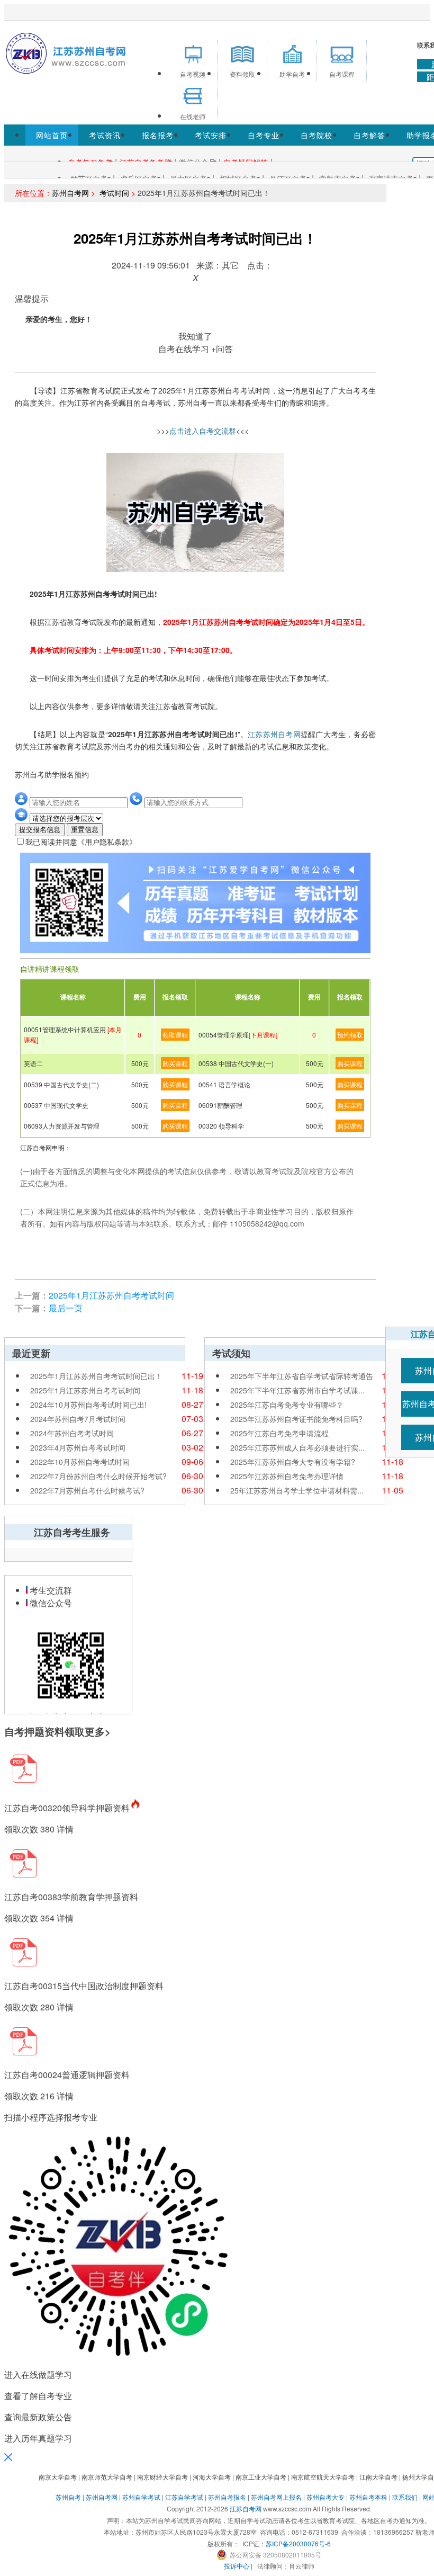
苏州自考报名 (227, 2497)
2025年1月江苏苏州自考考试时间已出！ (96, 1376)
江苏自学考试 (184, 2497)
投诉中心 (237, 2566)
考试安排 (211, 135)
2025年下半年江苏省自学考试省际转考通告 (302, 1376)
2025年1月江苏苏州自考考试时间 (111, 1295)
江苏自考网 (246, 2508)
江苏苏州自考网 (274, 734)
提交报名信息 (40, 830)
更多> (98, 1732)
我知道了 (195, 336)
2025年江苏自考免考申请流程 (279, 1433)
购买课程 (175, 1063)
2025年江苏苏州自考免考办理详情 (287, 1476)
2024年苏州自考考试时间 (72, 1433)
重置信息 (85, 830)
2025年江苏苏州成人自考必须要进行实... (297, 1447)
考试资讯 (105, 135)
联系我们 (405, 2497)
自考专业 (264, 135)
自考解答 (369, 135)
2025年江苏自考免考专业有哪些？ (287, 1405)
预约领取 (350, 1035)
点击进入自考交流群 (203, 431)
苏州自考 (68, 2497)
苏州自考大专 (325, 2497)
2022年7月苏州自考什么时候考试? (87, 1490)
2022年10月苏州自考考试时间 (80, 1462)
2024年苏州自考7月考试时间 (78, 1419)
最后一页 (66, 1308)
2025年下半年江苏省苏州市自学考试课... (297, 1390)
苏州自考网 (70, 193)
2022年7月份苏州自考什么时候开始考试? (98, 1476)
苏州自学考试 (141, 2497)
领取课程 (175, 1035)
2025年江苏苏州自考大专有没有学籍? (293, 1462)
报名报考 (158, 135)
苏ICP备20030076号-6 (298, 2543)
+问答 (222, 349)
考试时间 (113, 193)
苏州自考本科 (368, 2497)
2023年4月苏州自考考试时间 (78, 1447)
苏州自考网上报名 (276, 2497)
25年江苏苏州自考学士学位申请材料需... (297, 1490)
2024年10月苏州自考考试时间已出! (88, 1405)
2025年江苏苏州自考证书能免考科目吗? (296, 1419)
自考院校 (317, 135)
